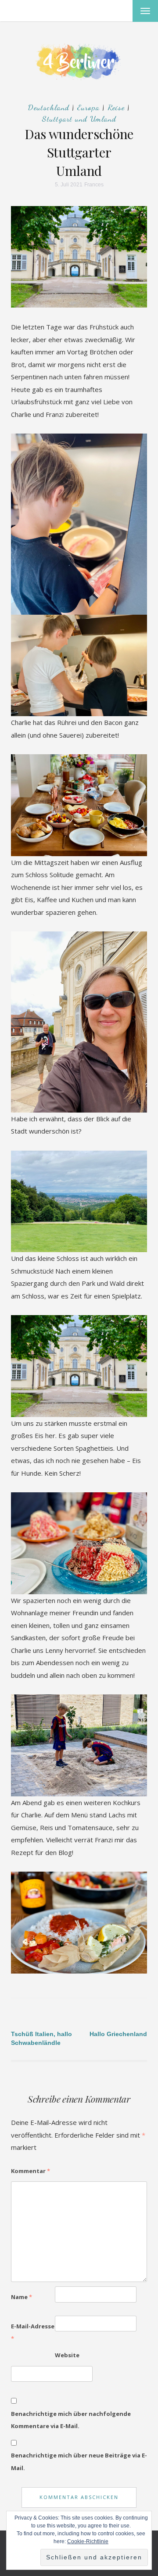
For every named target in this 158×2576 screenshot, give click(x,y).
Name (22, 2297)
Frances (94, 185)
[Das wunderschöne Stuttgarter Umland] (79, 256)
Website (67, 2355)
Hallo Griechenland (118, 2034)
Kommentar (31, 2171)
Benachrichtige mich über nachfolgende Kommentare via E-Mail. (71, 2420)
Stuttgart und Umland (79, 119)
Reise (116, 107)
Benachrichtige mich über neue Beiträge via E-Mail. (79, 2462)
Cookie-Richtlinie (88, 2541)
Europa (88, 107)
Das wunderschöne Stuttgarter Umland (79, 152)
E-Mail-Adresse (33, 2333)
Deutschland (49, 107)
